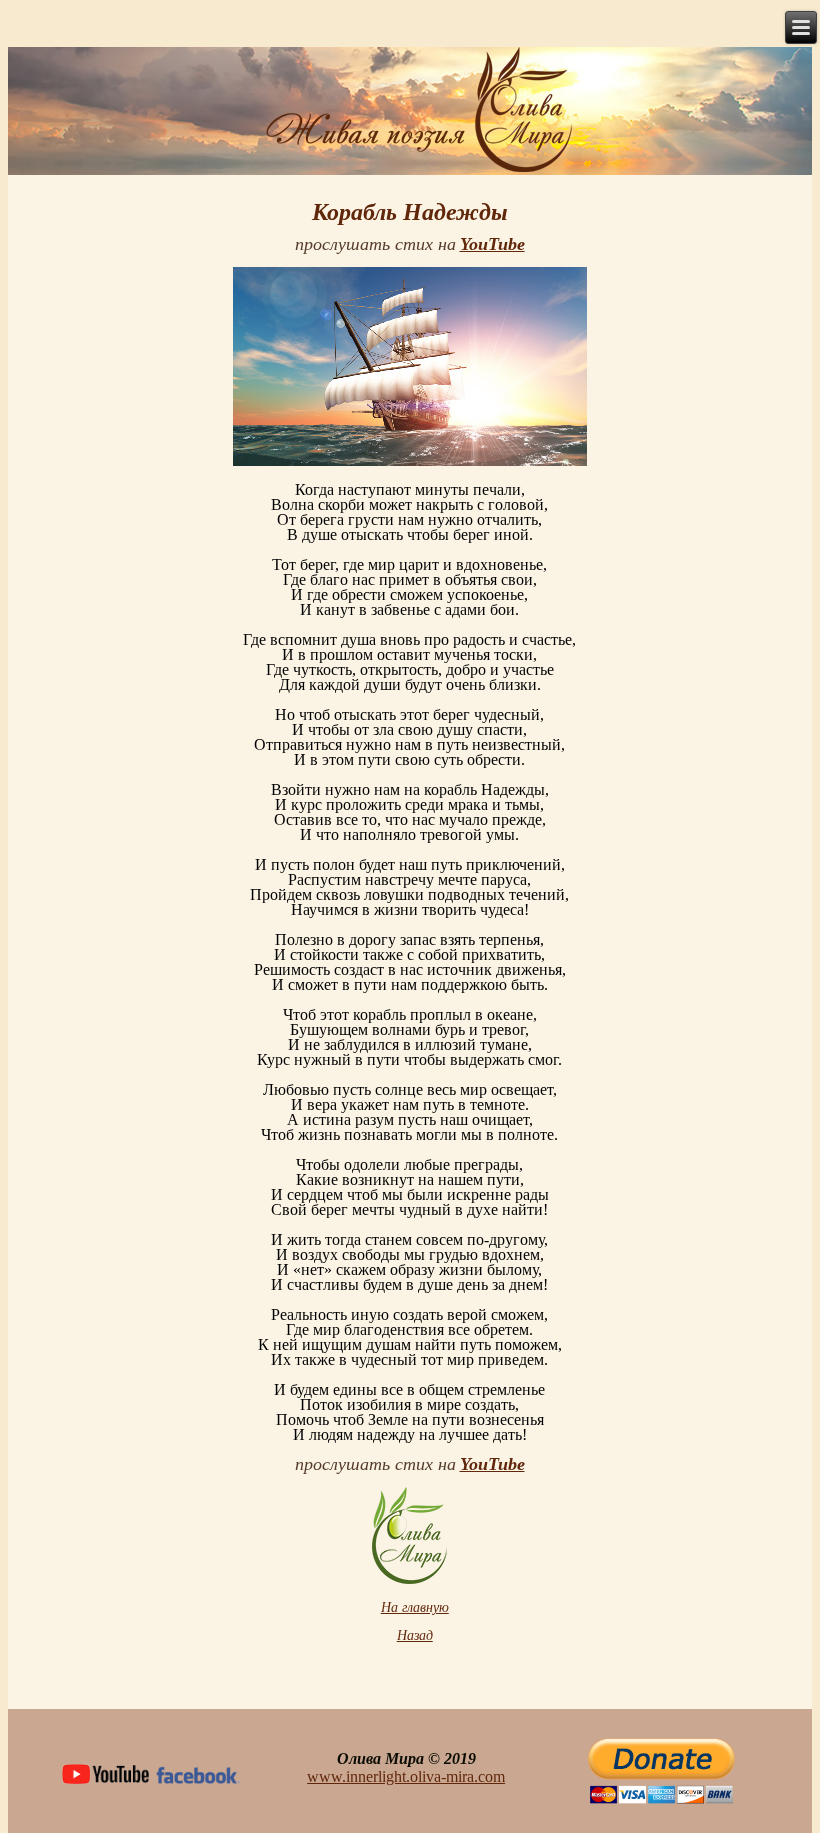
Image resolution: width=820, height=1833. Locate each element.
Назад (415, 1635)
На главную (415, 1607)
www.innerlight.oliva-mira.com (406, 1776)
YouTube (492, 244)
